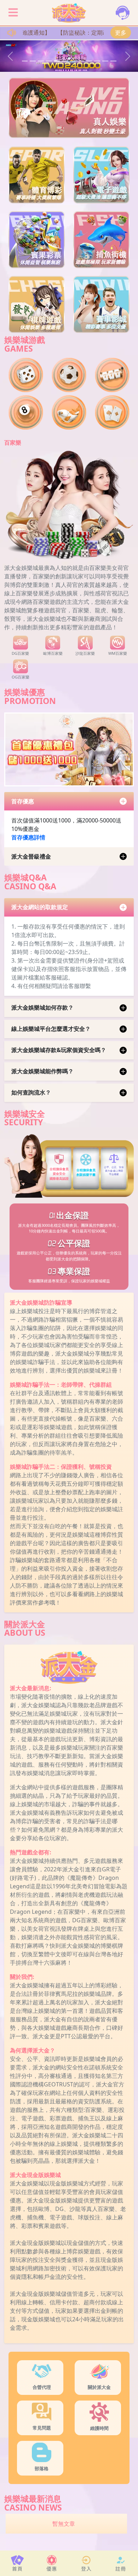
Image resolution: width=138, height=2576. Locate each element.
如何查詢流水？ (31, 1092)
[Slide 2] (33, 61)
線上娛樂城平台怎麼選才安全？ (51, 1029)
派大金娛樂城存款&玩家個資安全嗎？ (59, 1050)
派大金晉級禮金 (31, 856)
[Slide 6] (65, 61)
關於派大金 (99, 2387)
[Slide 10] (97, 61)
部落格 (42, 2468)
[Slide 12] (113, 61)
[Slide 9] (89, 61)
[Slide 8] (81, 61)
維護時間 (99, 2428)
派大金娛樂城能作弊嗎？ (42, 1071)
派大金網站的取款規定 (40, 907)
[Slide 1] (25, 61)
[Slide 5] (57, 61)
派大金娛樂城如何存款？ (42, 1007)
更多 (121, 33)
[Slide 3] (41, 61)
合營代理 (42, 2387)
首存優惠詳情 (28, 837)
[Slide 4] (49, 61)
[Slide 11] (105, 61)
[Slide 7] (73, 61)
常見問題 (42, 2428)
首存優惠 (23, 801)
